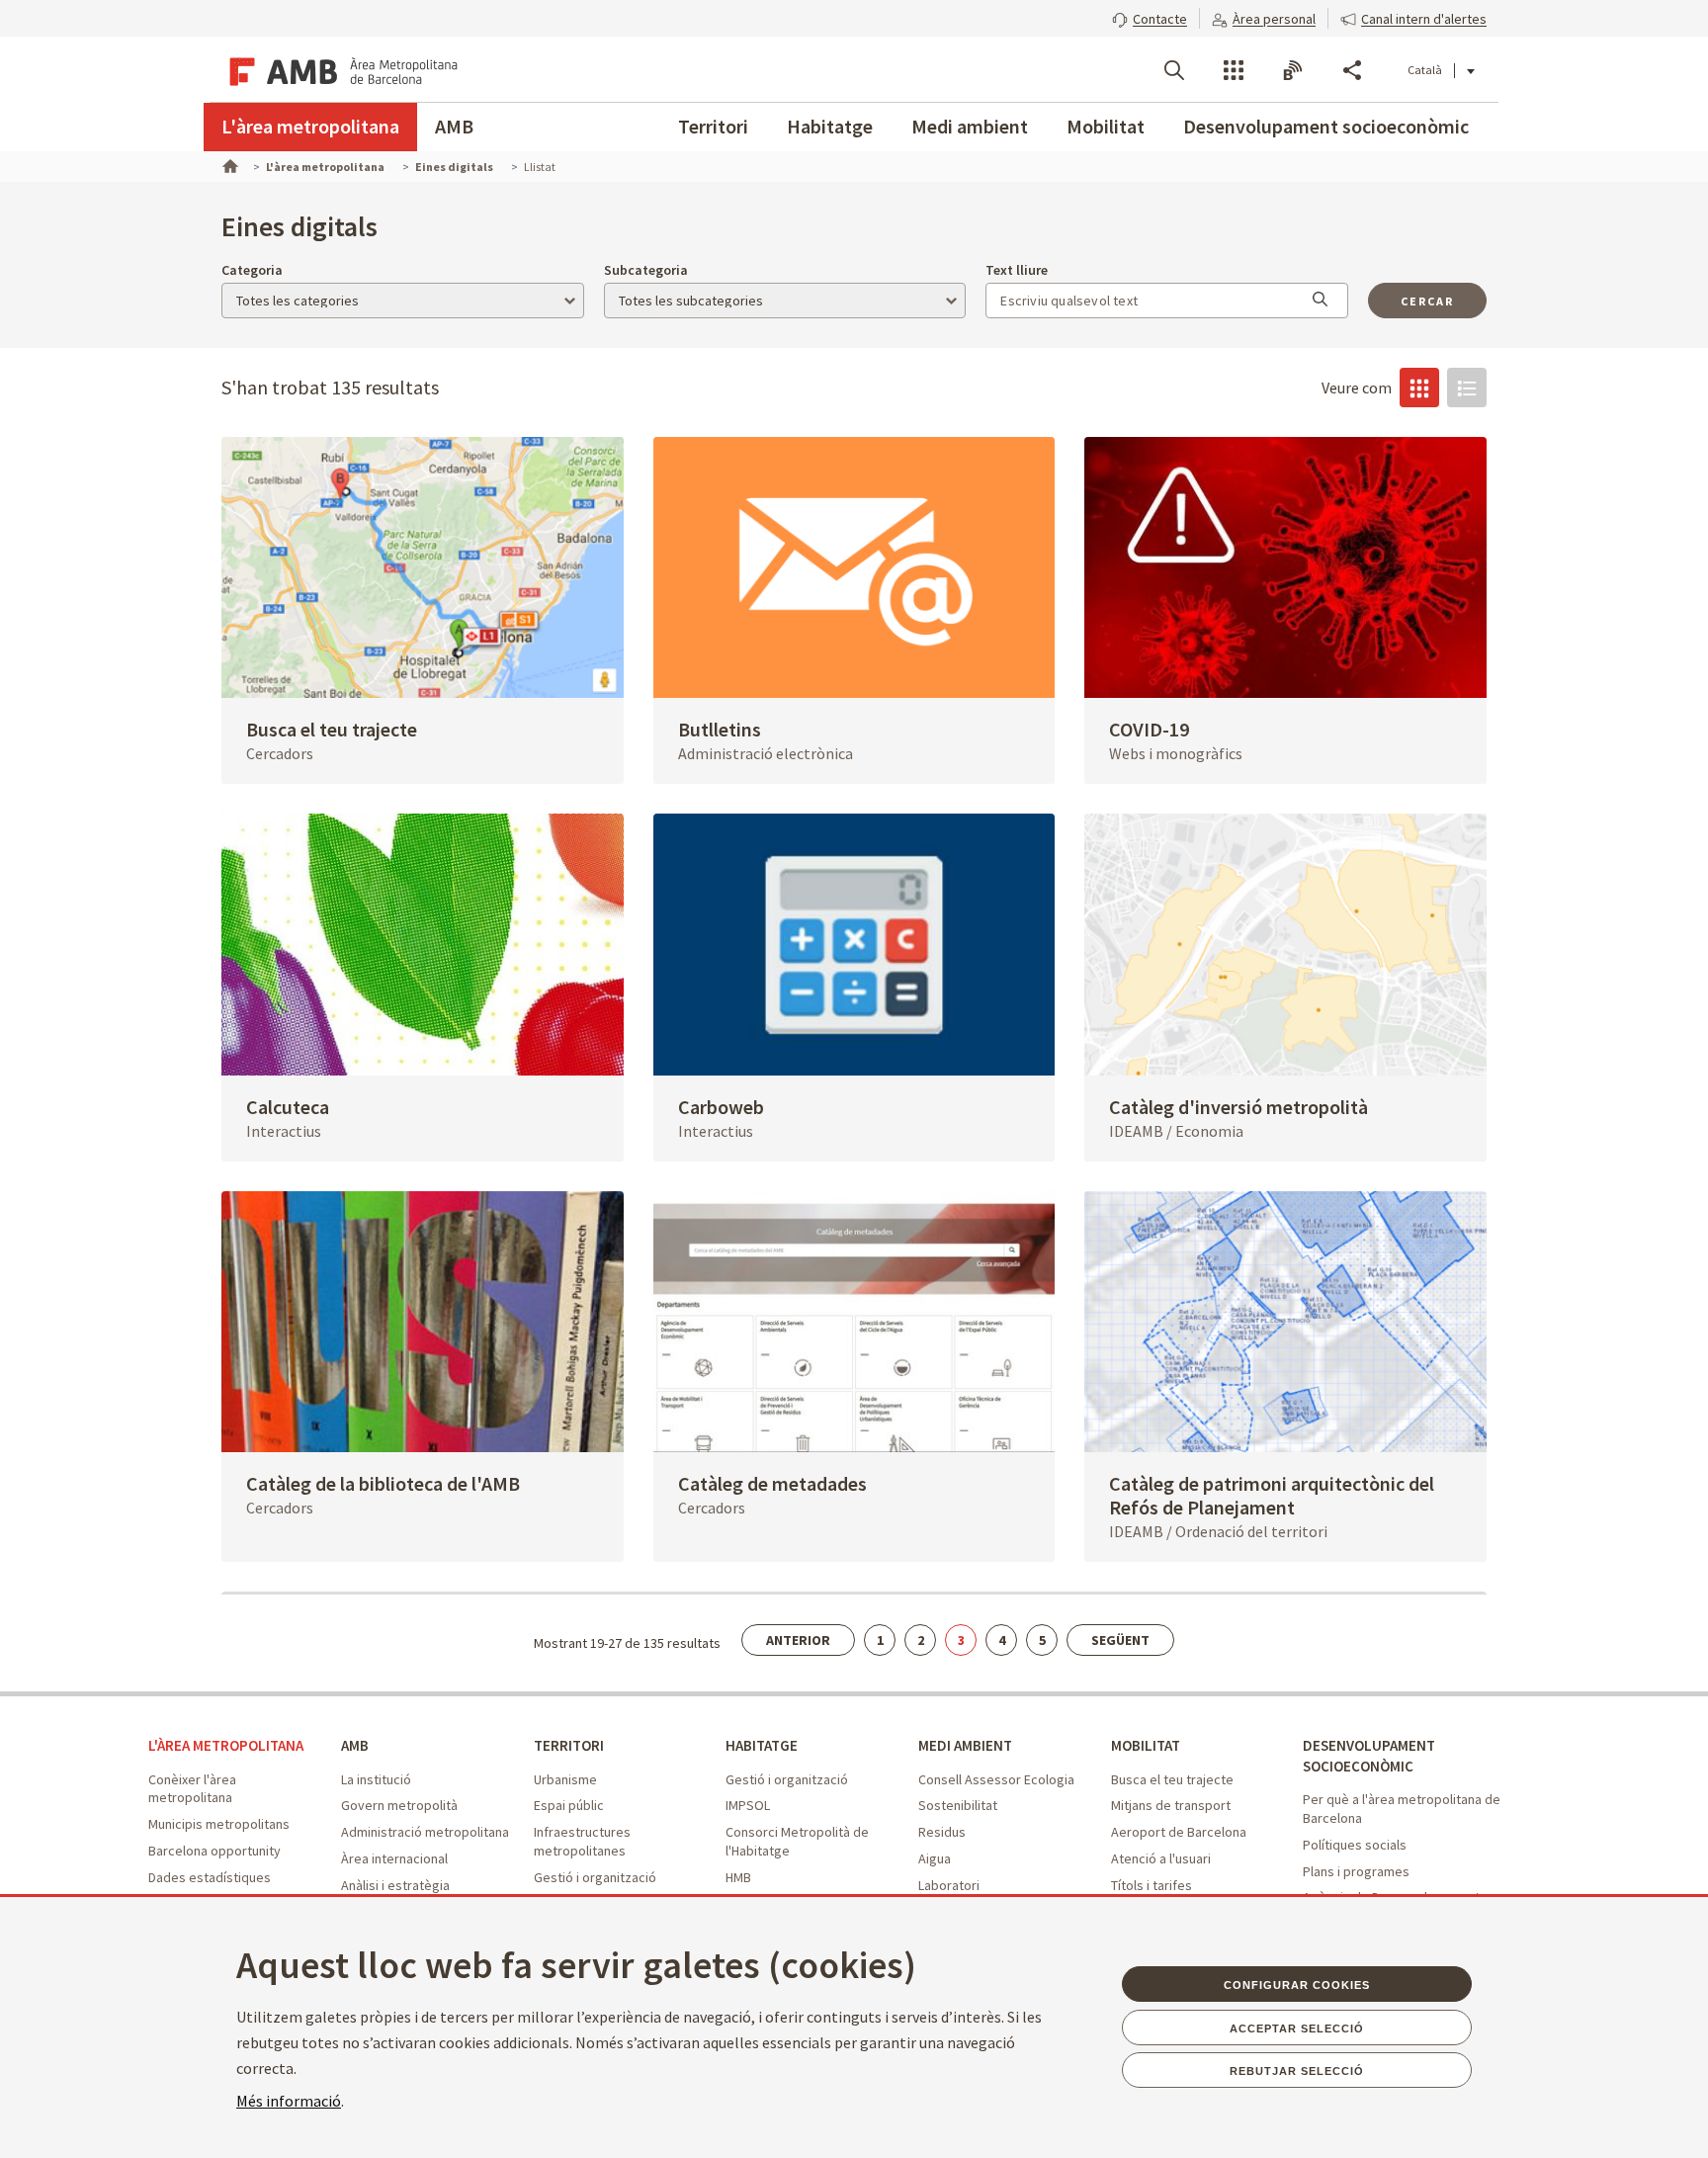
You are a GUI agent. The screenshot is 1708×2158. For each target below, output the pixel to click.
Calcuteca (288, 1107)
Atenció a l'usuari (1161, 1858)
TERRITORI (569, 1745)
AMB (454, 126)
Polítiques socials (1355, 1845)
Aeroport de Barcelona (1179, 1832)
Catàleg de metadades (772, 1483)
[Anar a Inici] (228, 164)
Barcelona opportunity (214, 1851)
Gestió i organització (595, 1877)
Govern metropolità (399, 1805)
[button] (1150, 17)
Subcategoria (646, 270)
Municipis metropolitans (219, 1824)
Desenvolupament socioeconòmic (1326, 126)
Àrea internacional (394, 1858)
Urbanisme (565, 1779)
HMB (738, 1877)
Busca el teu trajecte (332, 729)
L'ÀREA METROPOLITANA (226, 1745)
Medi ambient (970, 126)
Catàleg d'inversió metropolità (1238, 1107)
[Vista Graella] (1419, 388)
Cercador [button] (1174, 70)
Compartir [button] (1352, 70)
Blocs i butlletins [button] (1293, 70)
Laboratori (949, 1885)
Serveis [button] (1234, 70)
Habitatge (830, 126)
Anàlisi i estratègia (395, 1885)
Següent (1120, 1640)
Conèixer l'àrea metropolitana (192, 1789)
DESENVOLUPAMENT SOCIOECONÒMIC (1369, 1756)
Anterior (798, 1640)
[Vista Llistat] (1467, 388)
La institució (376, 1779)
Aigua (935, 1858)
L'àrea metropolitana (310, 126)
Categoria (252, 270)
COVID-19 (1149, 729)
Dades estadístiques (210, 1877)
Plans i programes (1356, 1871)
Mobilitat (1106, 126)
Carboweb (721, 1107)
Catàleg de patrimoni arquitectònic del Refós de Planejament (1272, 1495)
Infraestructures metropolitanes (582, 1841)
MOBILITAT (1146, 1745)
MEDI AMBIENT (965, 1745)
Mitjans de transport (1171, 1805)
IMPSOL (748, 1805)
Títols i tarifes (1152, 1885)
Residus (942, 1832)
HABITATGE (762, 1745)
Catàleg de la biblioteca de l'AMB (383, 1483)
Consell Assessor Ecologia (996, 1779)
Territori (713, 126)
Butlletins (720, 729)
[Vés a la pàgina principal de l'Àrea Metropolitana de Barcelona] (340, 69)
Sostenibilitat (958, 1805)
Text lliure (1017, 270)
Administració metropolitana (425, 1832)
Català (1425, 70)
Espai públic (569, 1805)
